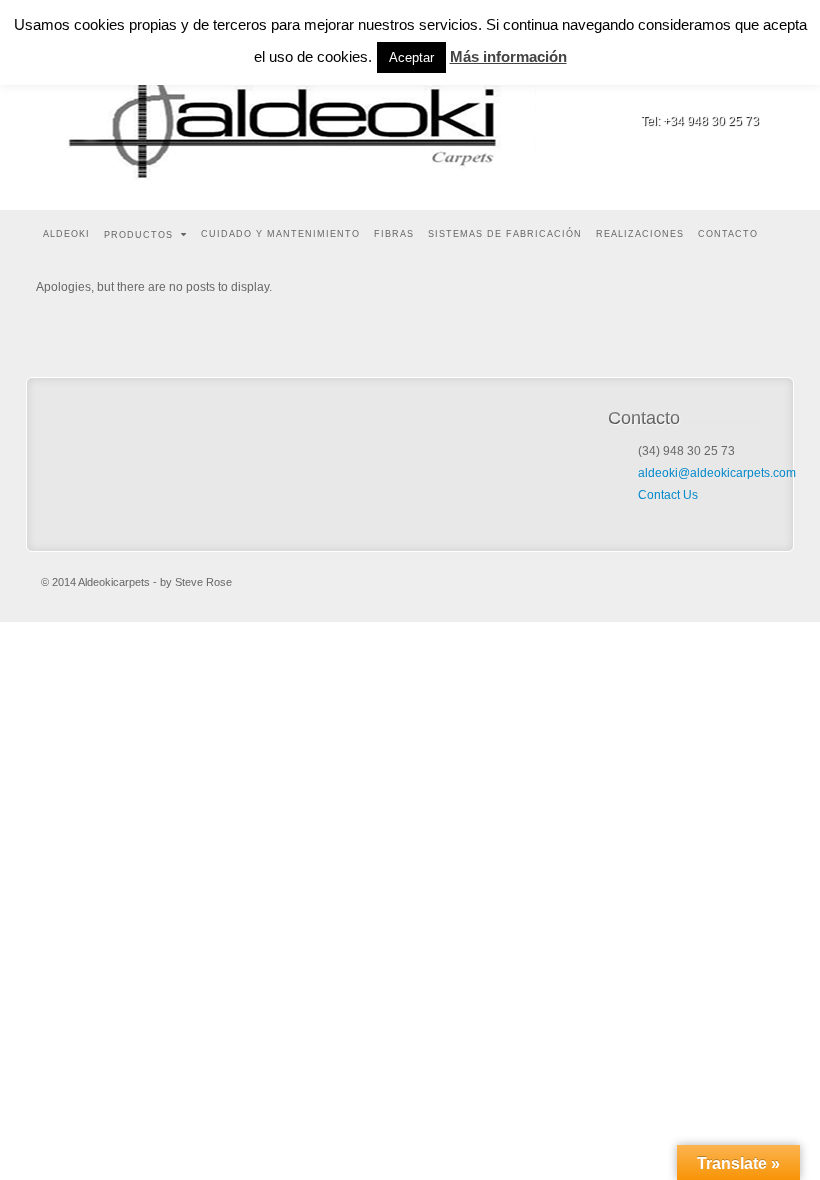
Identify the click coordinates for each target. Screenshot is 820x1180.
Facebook (718, 93)
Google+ (745, 93)
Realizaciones (640, 234)
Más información (508, 56)
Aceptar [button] (411, 57)
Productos (138, 235)
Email (691, 93)
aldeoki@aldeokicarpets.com (717, 473)
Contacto (728, 234)
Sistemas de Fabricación (505, 234)
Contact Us (668, 495)
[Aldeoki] (296, 105)
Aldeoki (66, 234)
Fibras (394, 234)
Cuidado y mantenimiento (280, 234)
